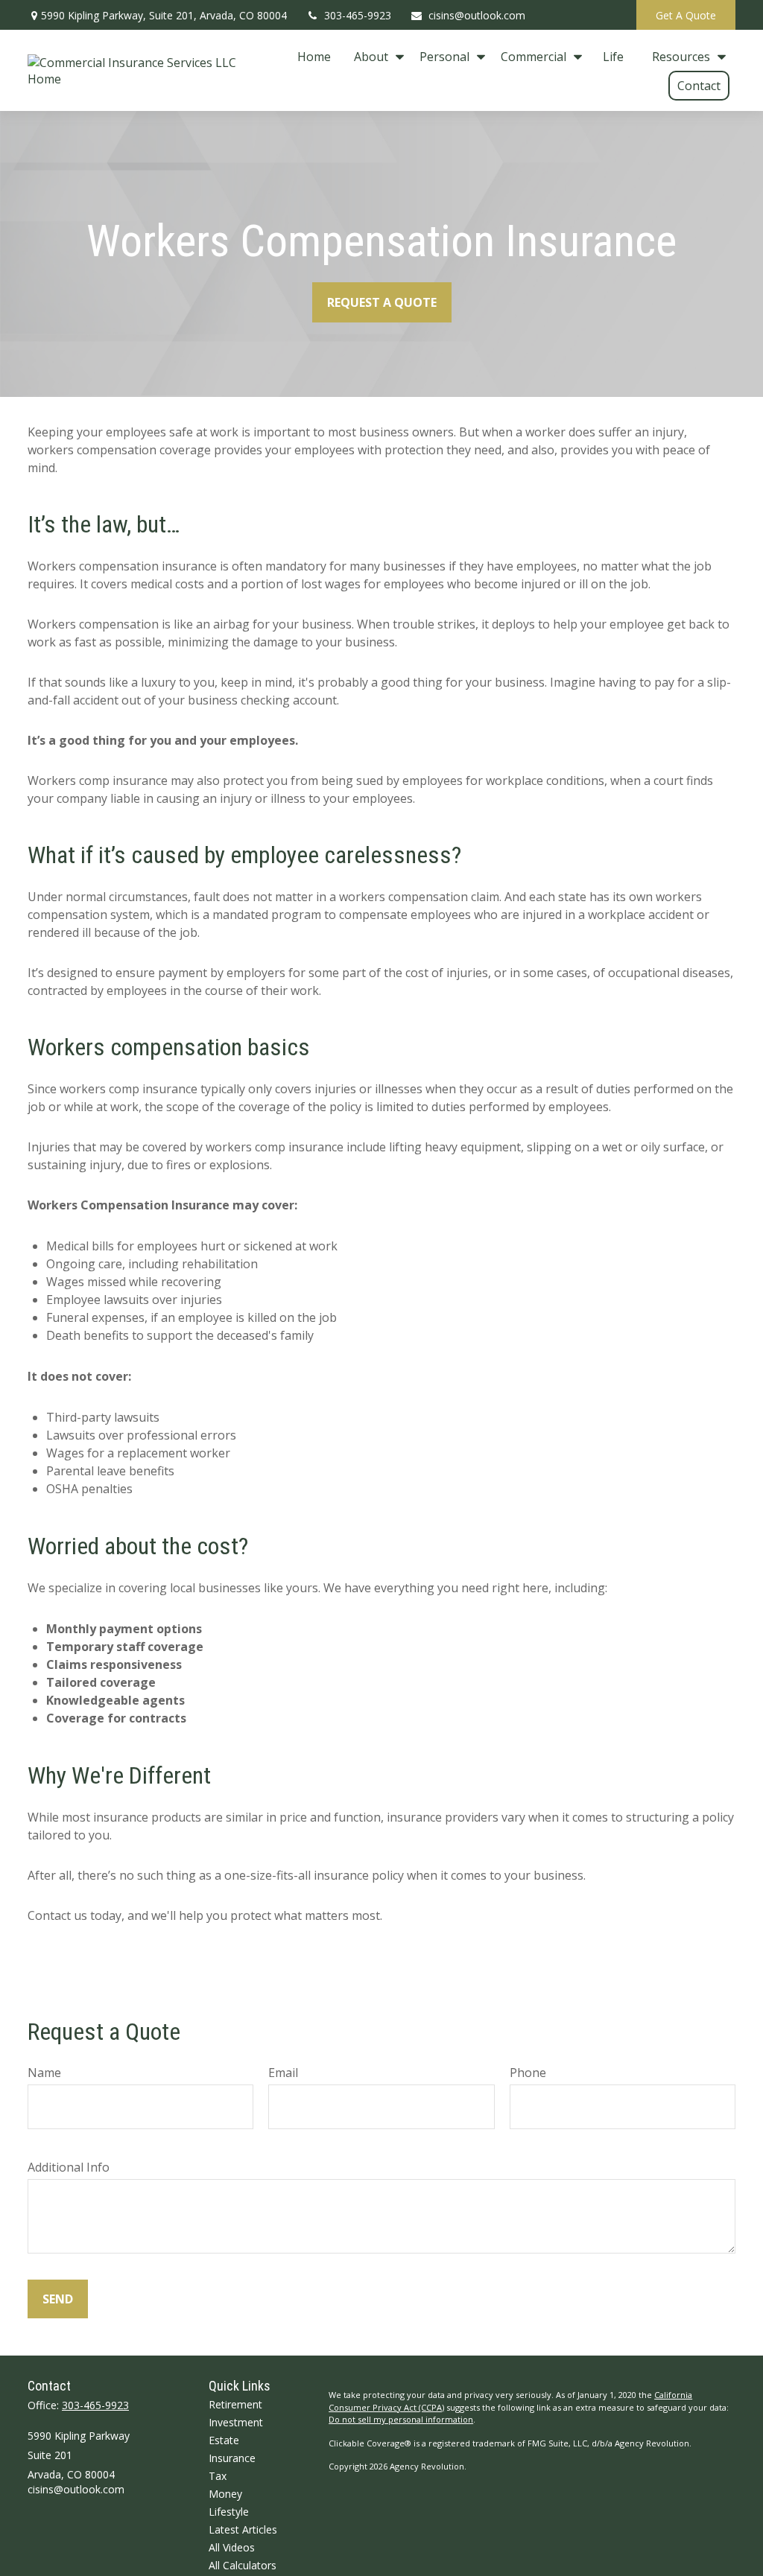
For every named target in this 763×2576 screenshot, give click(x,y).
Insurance (232, 2458)
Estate (224, 2440)
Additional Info (69, 2167)
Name (44, 2073)
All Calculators (243, 2565)
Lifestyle (229, 2512)
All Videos (232, 2547)
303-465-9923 (358, 15)
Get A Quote (686, 15)
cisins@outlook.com (477, 15)
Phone (528, 2073)
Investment (236, 2422)
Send (58, 2299)
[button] (314, 56)
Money (225, 2494)
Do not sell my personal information (401, 2419)
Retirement (235, 2404)
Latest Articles (243, 2529)
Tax (218, 2476)
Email (283, 2073)
